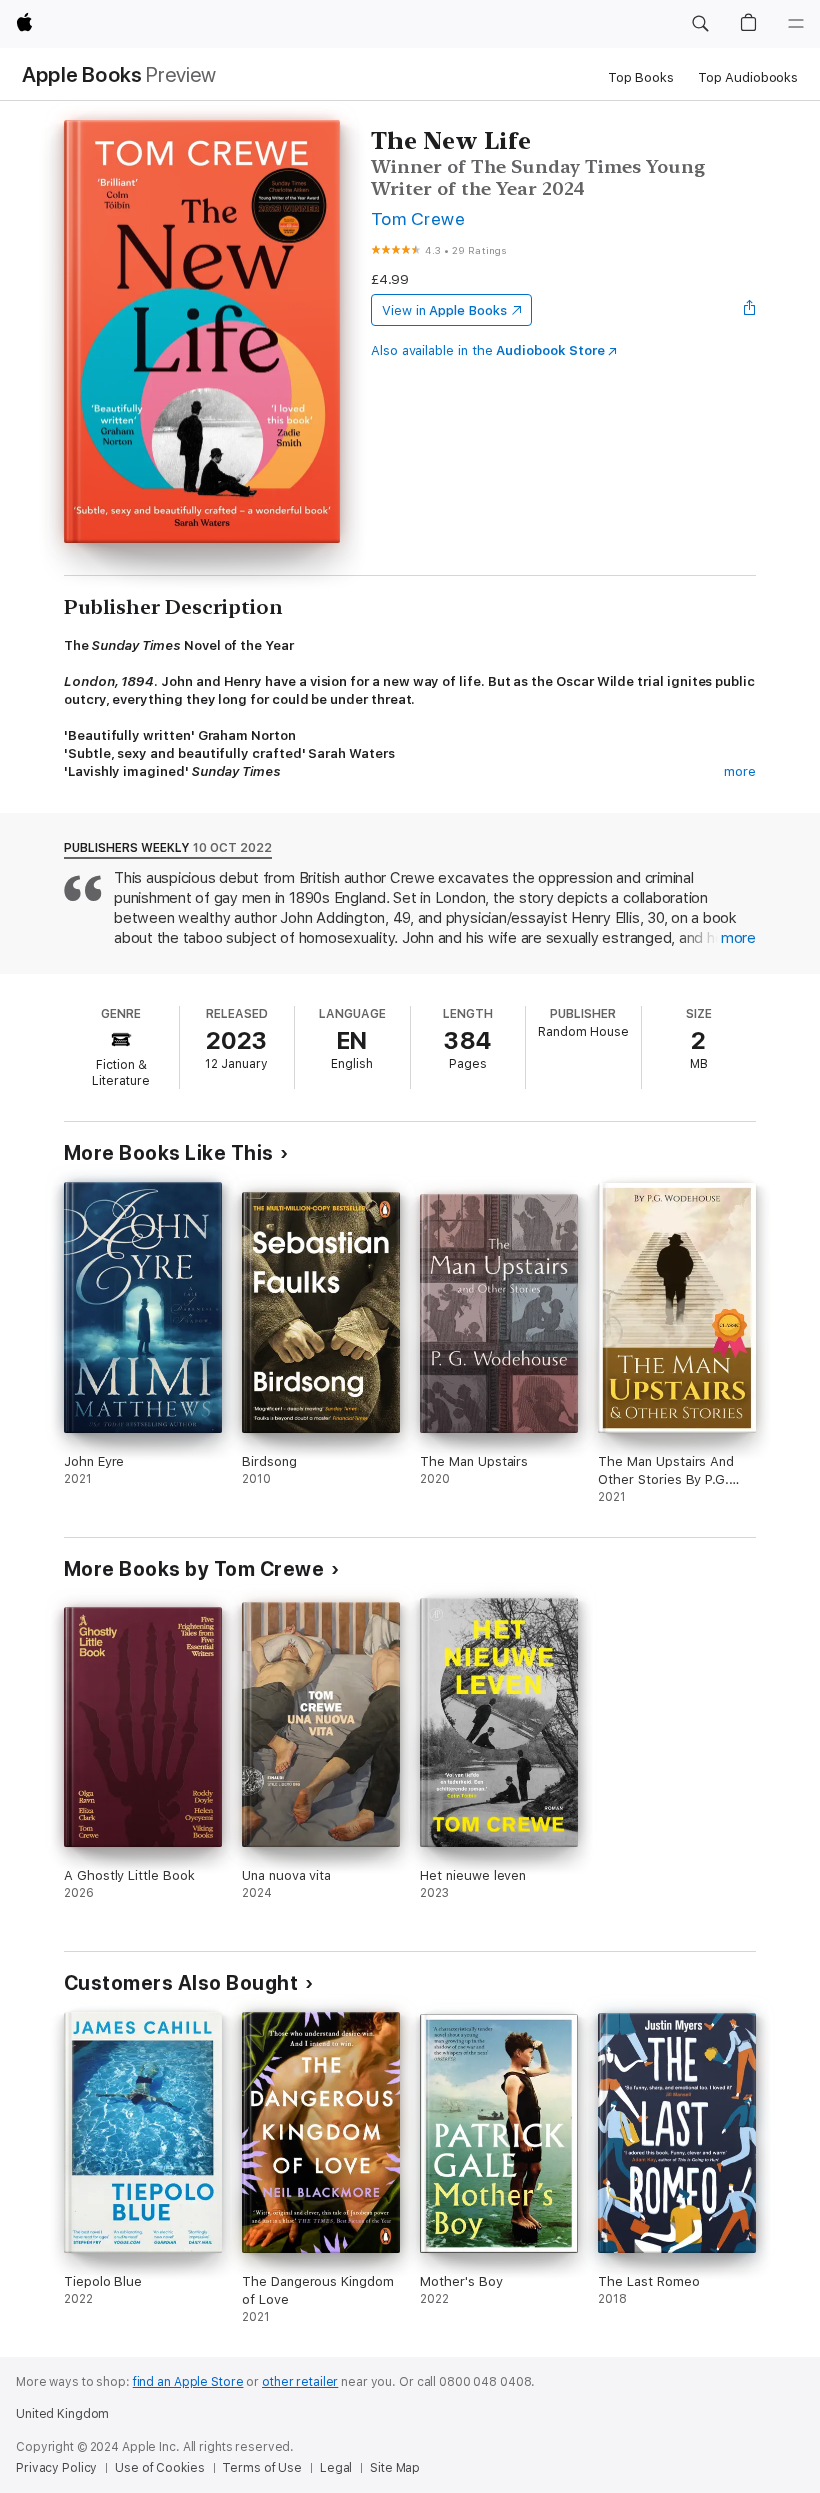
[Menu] (796, 24)
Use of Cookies (159, 2468)
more (740, 771)
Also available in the (488, 350)
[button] (700, 24)
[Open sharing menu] (750, 310)
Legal (336, 2468)
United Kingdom (62, 2414)
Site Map (395, 2468)
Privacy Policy (56, 2468)
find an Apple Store (188, 2382)
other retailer (300, 2382)
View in (444, 310)
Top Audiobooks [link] (748, 77)
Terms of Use (262, 2468)
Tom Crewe (418, 218)
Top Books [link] (641, 77)
